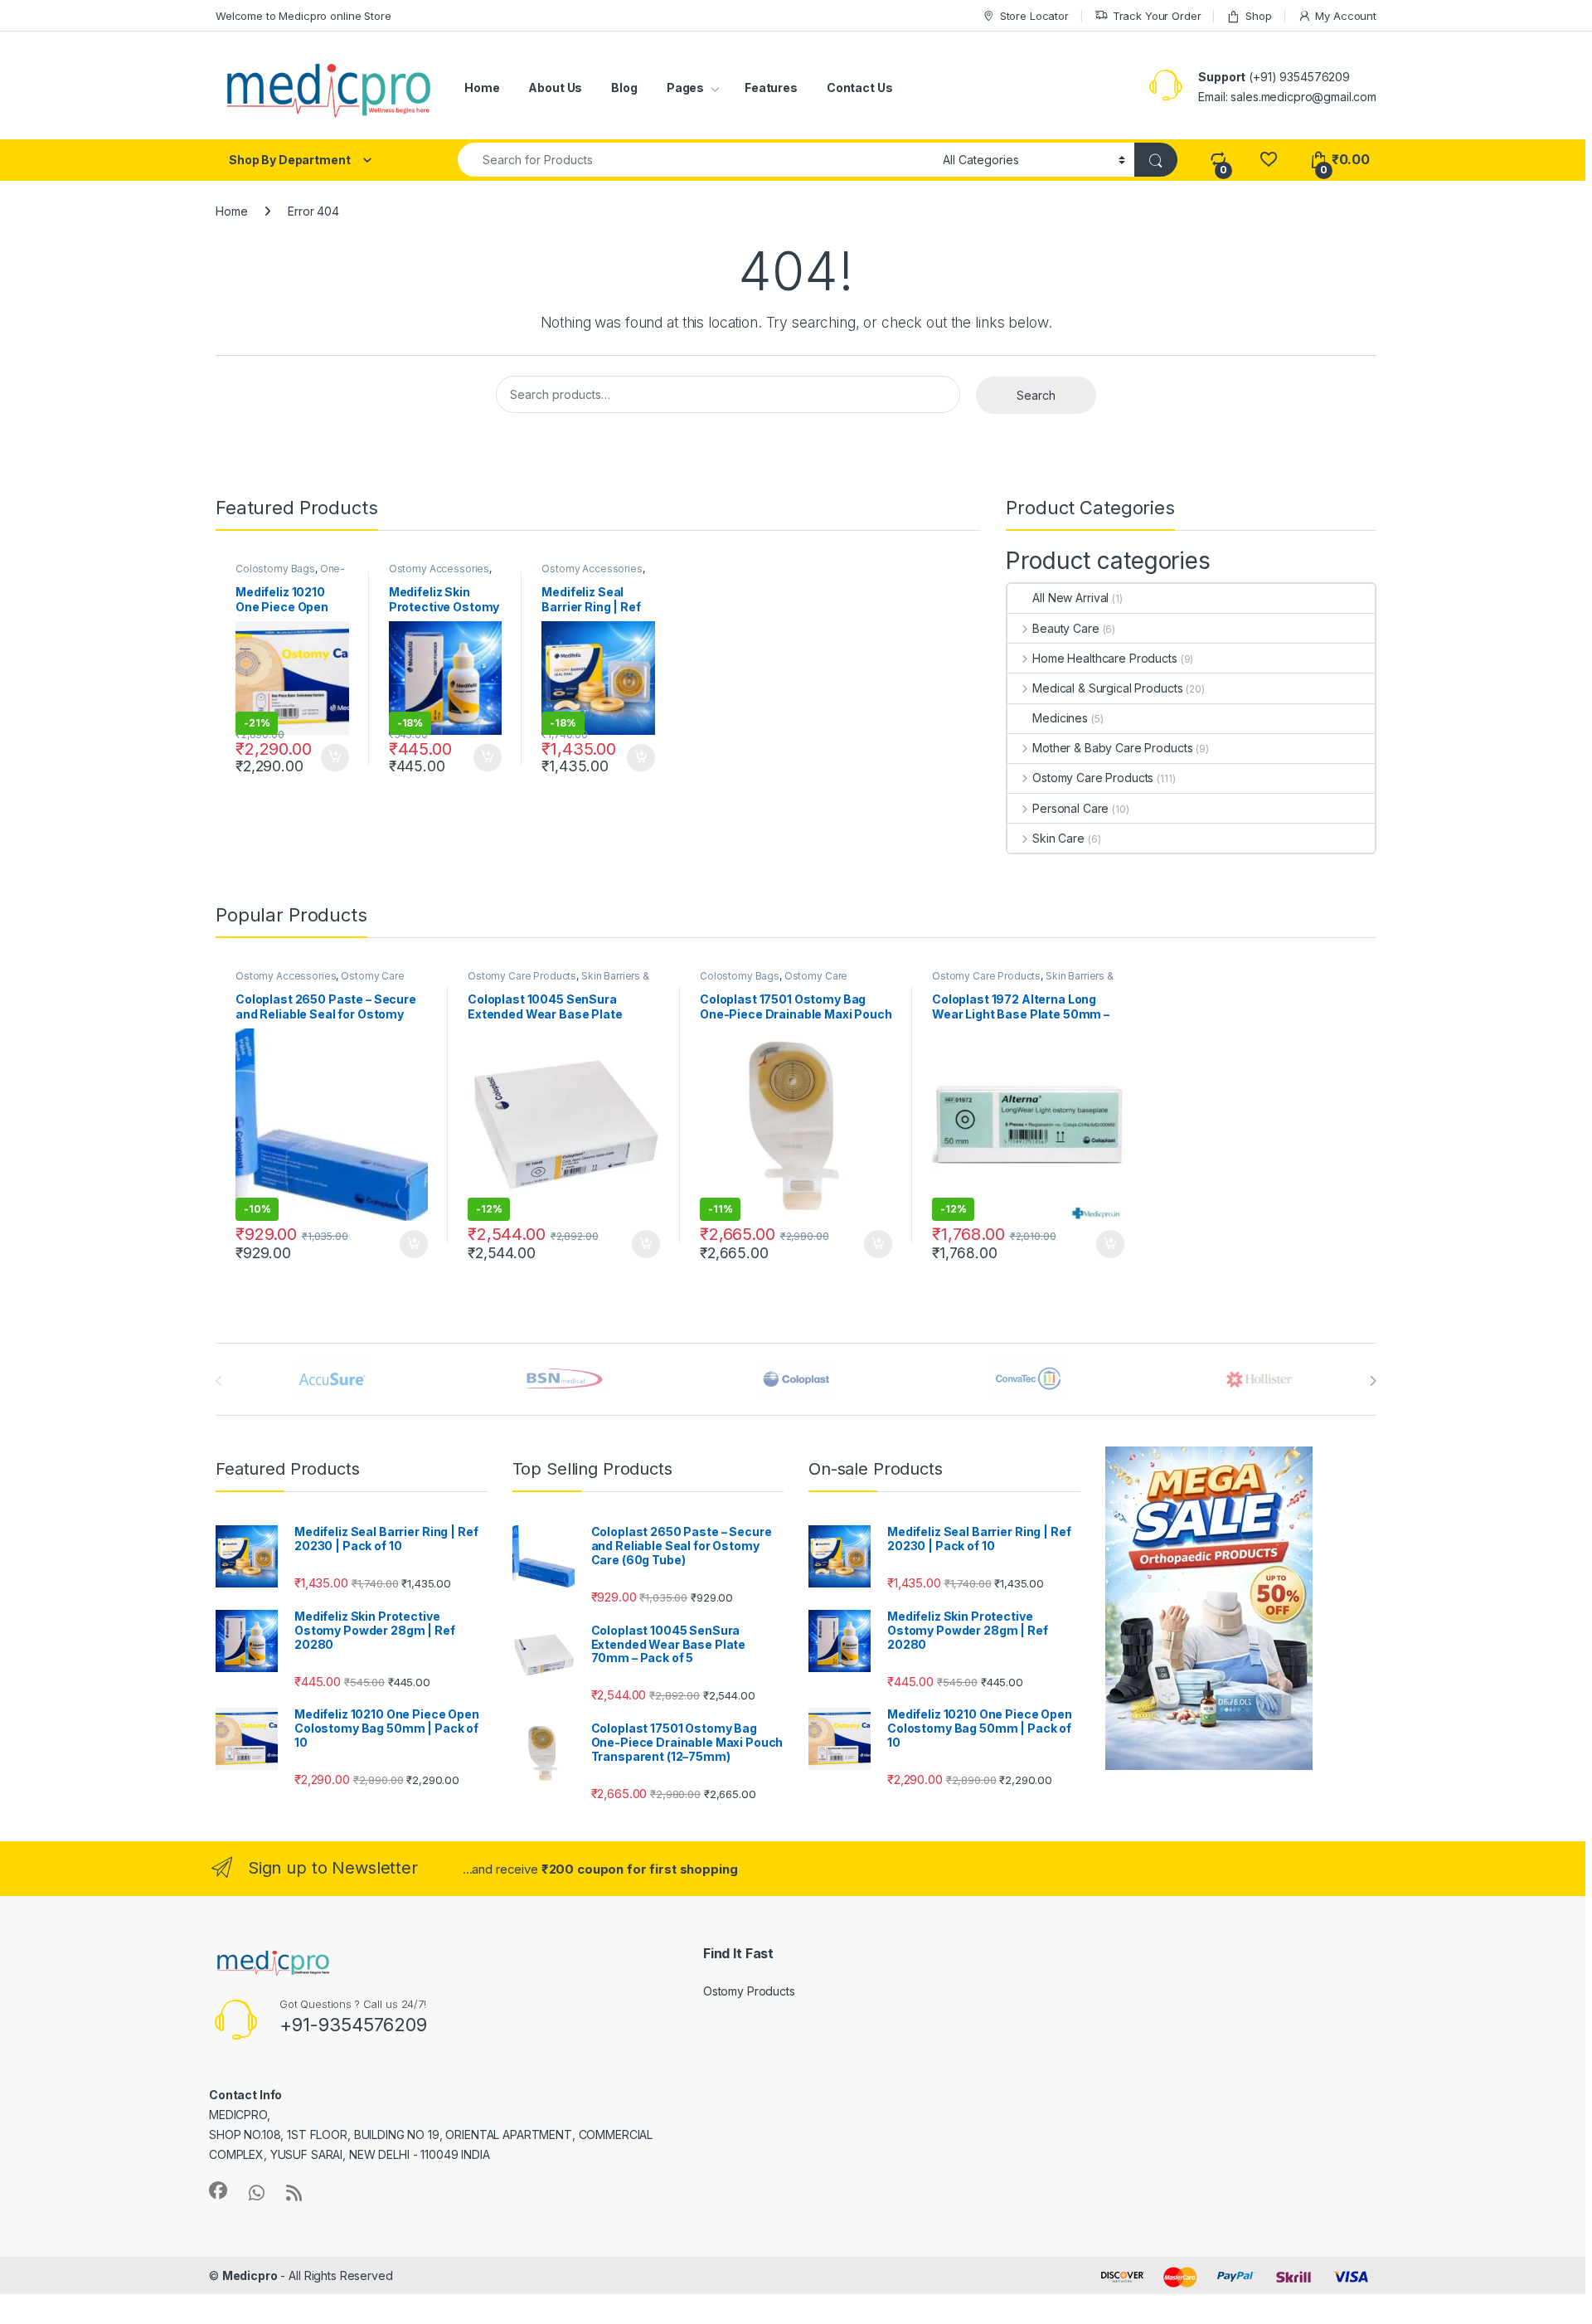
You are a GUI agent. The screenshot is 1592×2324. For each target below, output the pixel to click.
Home (482, 88)
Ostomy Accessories (439, 569)
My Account (1346, 16)
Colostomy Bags (275, 569)
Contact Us (860, 88)
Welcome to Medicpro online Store (303, 16)
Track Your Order (1157, 16)
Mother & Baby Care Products (1112, 748)
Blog (624, 88)
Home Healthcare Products (1104, 658)
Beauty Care (1065, 628)
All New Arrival (1070, 598)
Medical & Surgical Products (1107, 688)
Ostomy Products (749, 1991)
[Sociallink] (218, 2190)
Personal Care (1070, 808)
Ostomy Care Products (1093, 778)
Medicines (1060, 718)
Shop (1258, 16)
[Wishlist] (1268, 160)
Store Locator (1034, 16)
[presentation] (1373, 1381)
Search (1036, 395)
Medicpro (250, 2275)
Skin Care (1058, 838)
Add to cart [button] (335, 758)
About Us (555, 88)
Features (771, 88)
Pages (685, 88)
